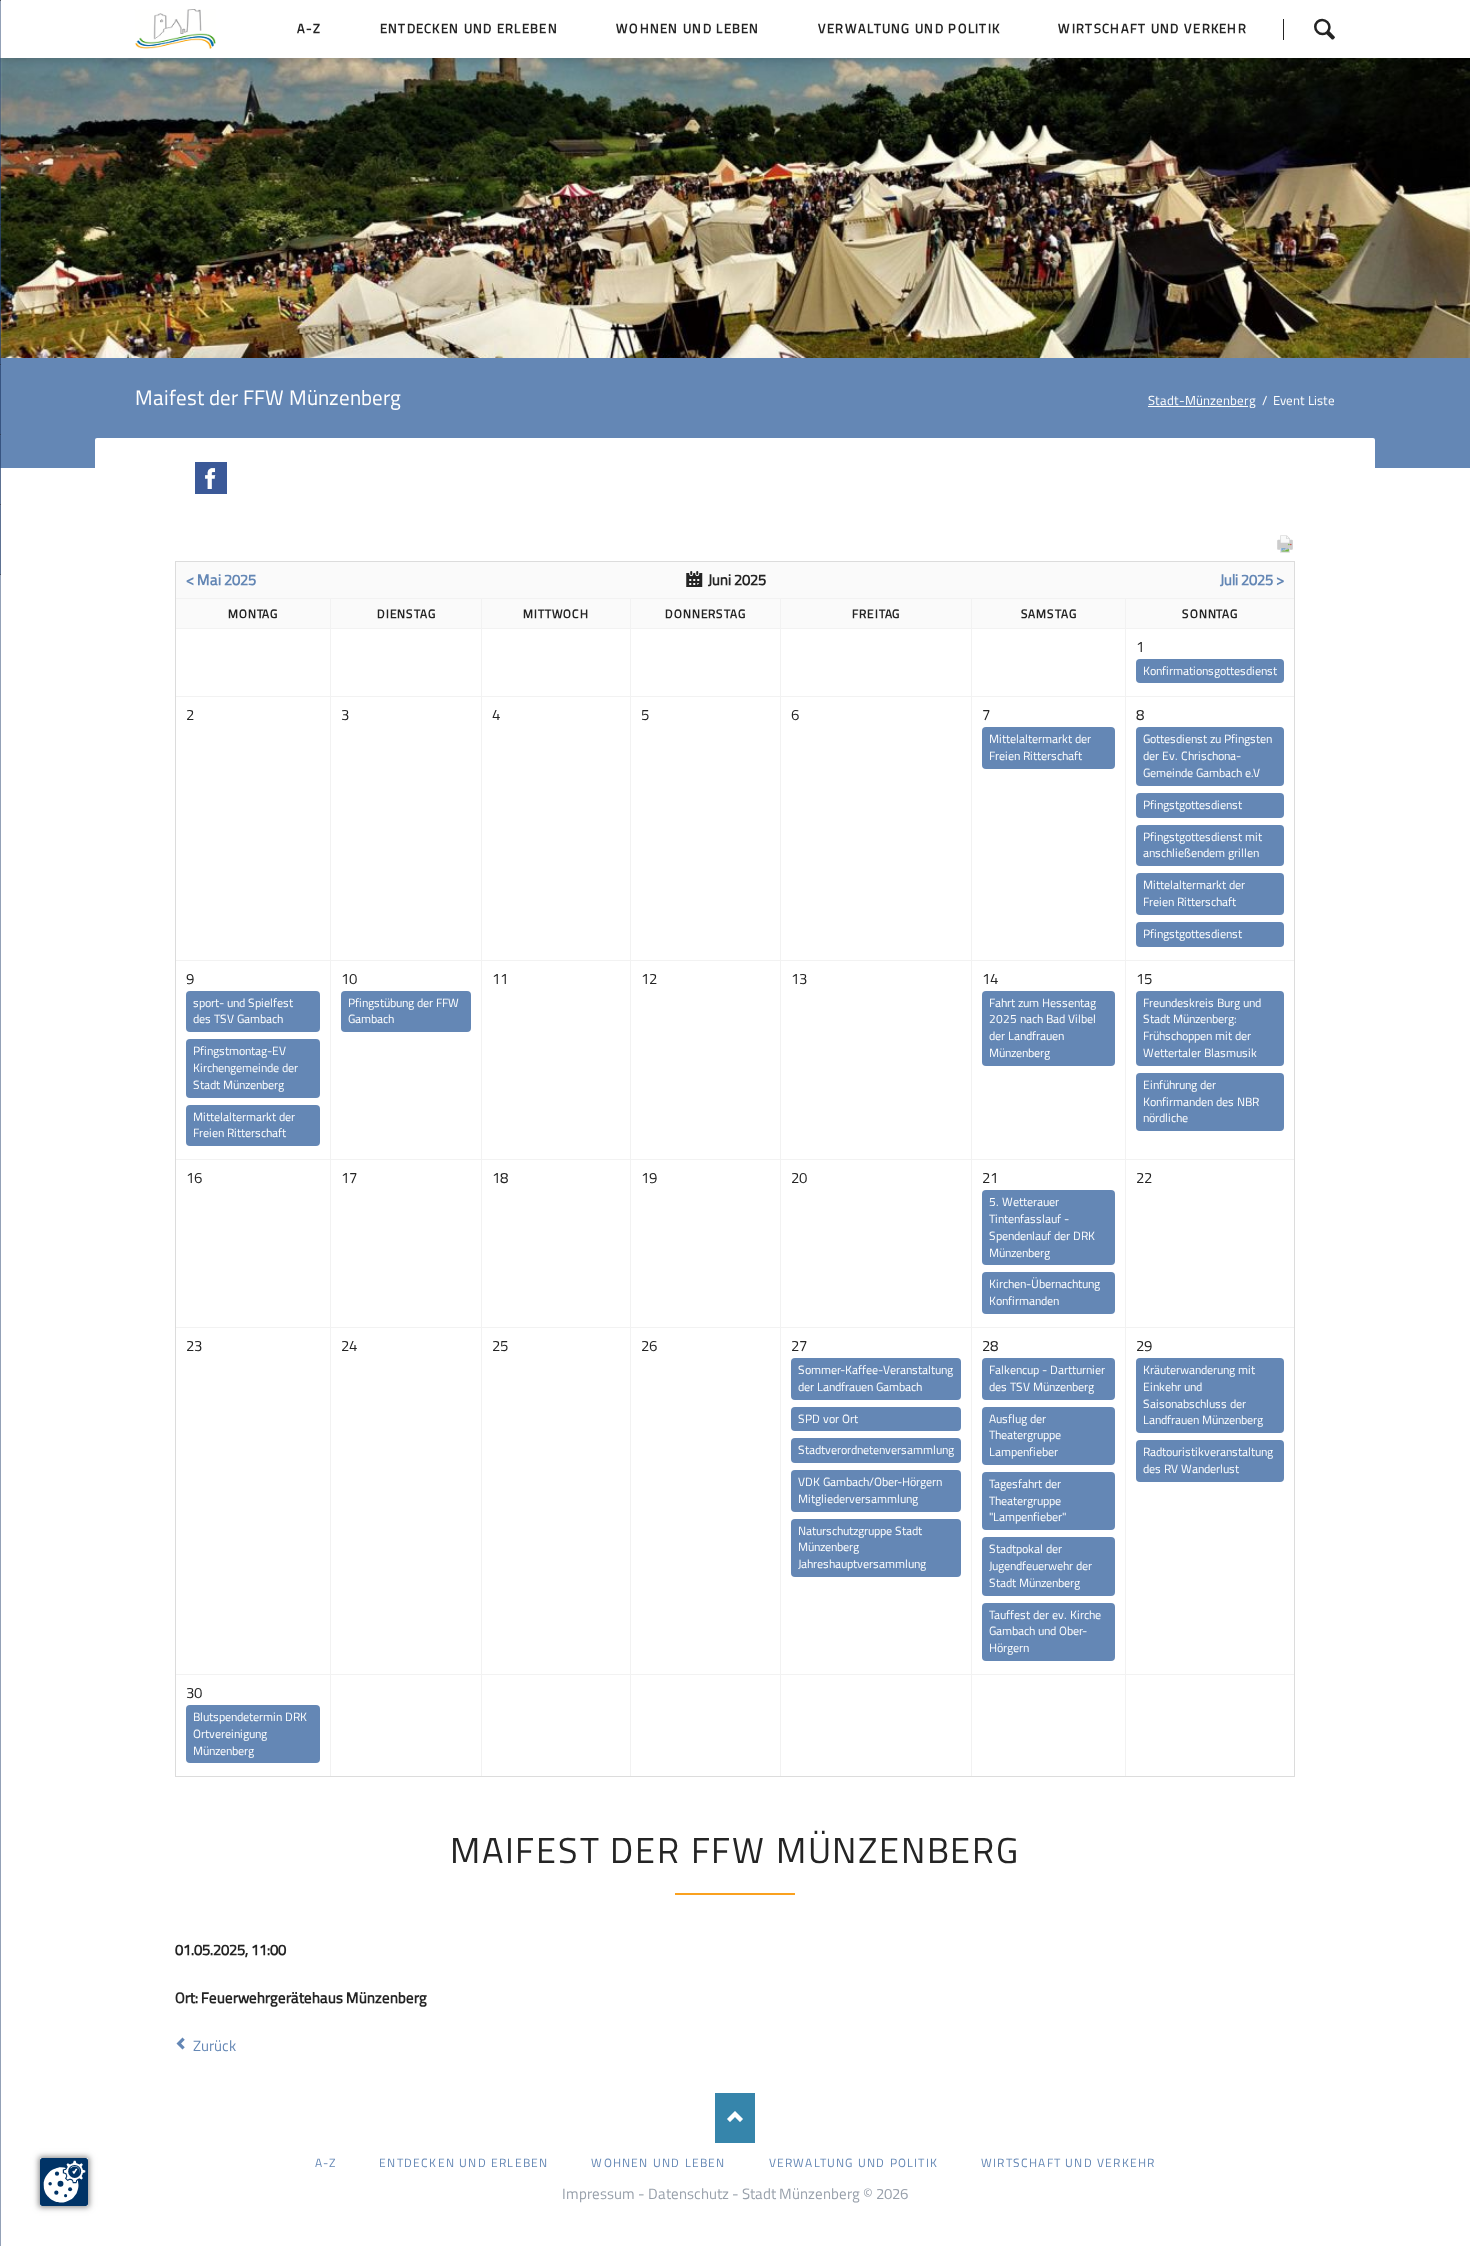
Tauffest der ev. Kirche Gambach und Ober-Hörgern (1045, 1631)
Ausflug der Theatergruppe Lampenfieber (1025, 1435)
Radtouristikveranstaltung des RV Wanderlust (1208, 1460)
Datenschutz (688, 2193)
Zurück (214, 2045)
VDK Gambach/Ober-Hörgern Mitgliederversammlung (870, 1490)
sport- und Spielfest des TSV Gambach (243, 1011)
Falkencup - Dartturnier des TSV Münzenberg (1047, 1378)
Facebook (211, 478)
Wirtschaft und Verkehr (1068, 2162)
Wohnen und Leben (658, 2162)
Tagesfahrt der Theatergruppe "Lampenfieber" (1027, 1500)
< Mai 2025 (221, 579)
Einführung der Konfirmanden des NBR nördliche (1201, 1101)
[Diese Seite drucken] (1285, 548)
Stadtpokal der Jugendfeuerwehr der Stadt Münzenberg (1040, 1565)
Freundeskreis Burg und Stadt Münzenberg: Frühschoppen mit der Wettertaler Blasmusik (1202, 1027)
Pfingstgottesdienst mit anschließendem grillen (1202, 845)
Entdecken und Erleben (463, 2162)
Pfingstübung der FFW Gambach (403, 1011)
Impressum (598, 2193)
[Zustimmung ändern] (64, 2182)
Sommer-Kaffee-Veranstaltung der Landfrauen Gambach (875, 1378)
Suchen (1309, 29)
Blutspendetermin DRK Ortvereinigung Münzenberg (250, 1733)
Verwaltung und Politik (853, 2162)
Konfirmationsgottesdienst (1210, 670)
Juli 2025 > (1252, 579)
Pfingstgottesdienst (1192, 804)
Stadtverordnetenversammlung (876, 1449)
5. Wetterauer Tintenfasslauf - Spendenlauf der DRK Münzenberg (1042, 1226)
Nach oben (735, 2118)
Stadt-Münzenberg (1202, 400)
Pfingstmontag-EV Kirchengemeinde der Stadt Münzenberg (245, 1067)
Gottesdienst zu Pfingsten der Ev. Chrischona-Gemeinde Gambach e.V (1207, 755)
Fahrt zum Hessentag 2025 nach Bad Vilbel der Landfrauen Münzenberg (1042, 1027)
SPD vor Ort (828, 1418)
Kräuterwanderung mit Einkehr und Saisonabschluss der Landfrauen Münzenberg (1203, 1394)
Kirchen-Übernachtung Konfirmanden (1044, 1292)
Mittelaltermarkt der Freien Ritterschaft (1040, 747)
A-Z (326, 2162)
